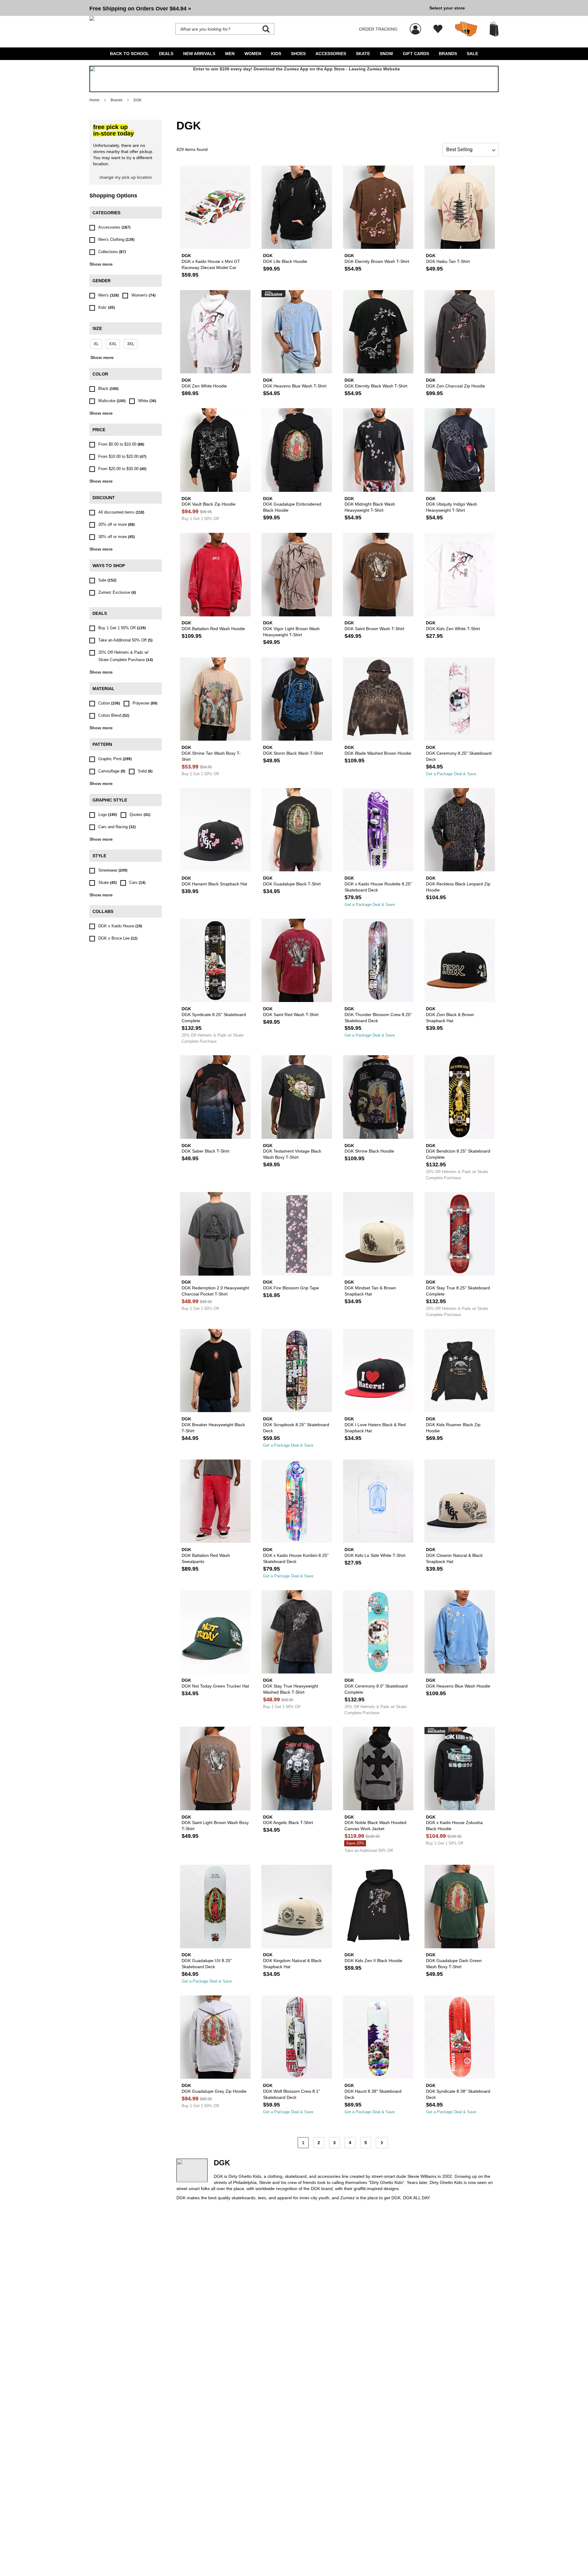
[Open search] (266, 29)
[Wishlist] (438, 29)
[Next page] (382, 2143)
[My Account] (415, 26)
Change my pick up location (126, 177)
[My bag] (494, 29)
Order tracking (378, 29)
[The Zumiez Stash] (466, 29)
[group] (257, 8)
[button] (257, 8)
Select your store (447, 8)
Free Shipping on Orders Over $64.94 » (140, 9)
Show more (101, 264)
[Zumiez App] (294, 79)
